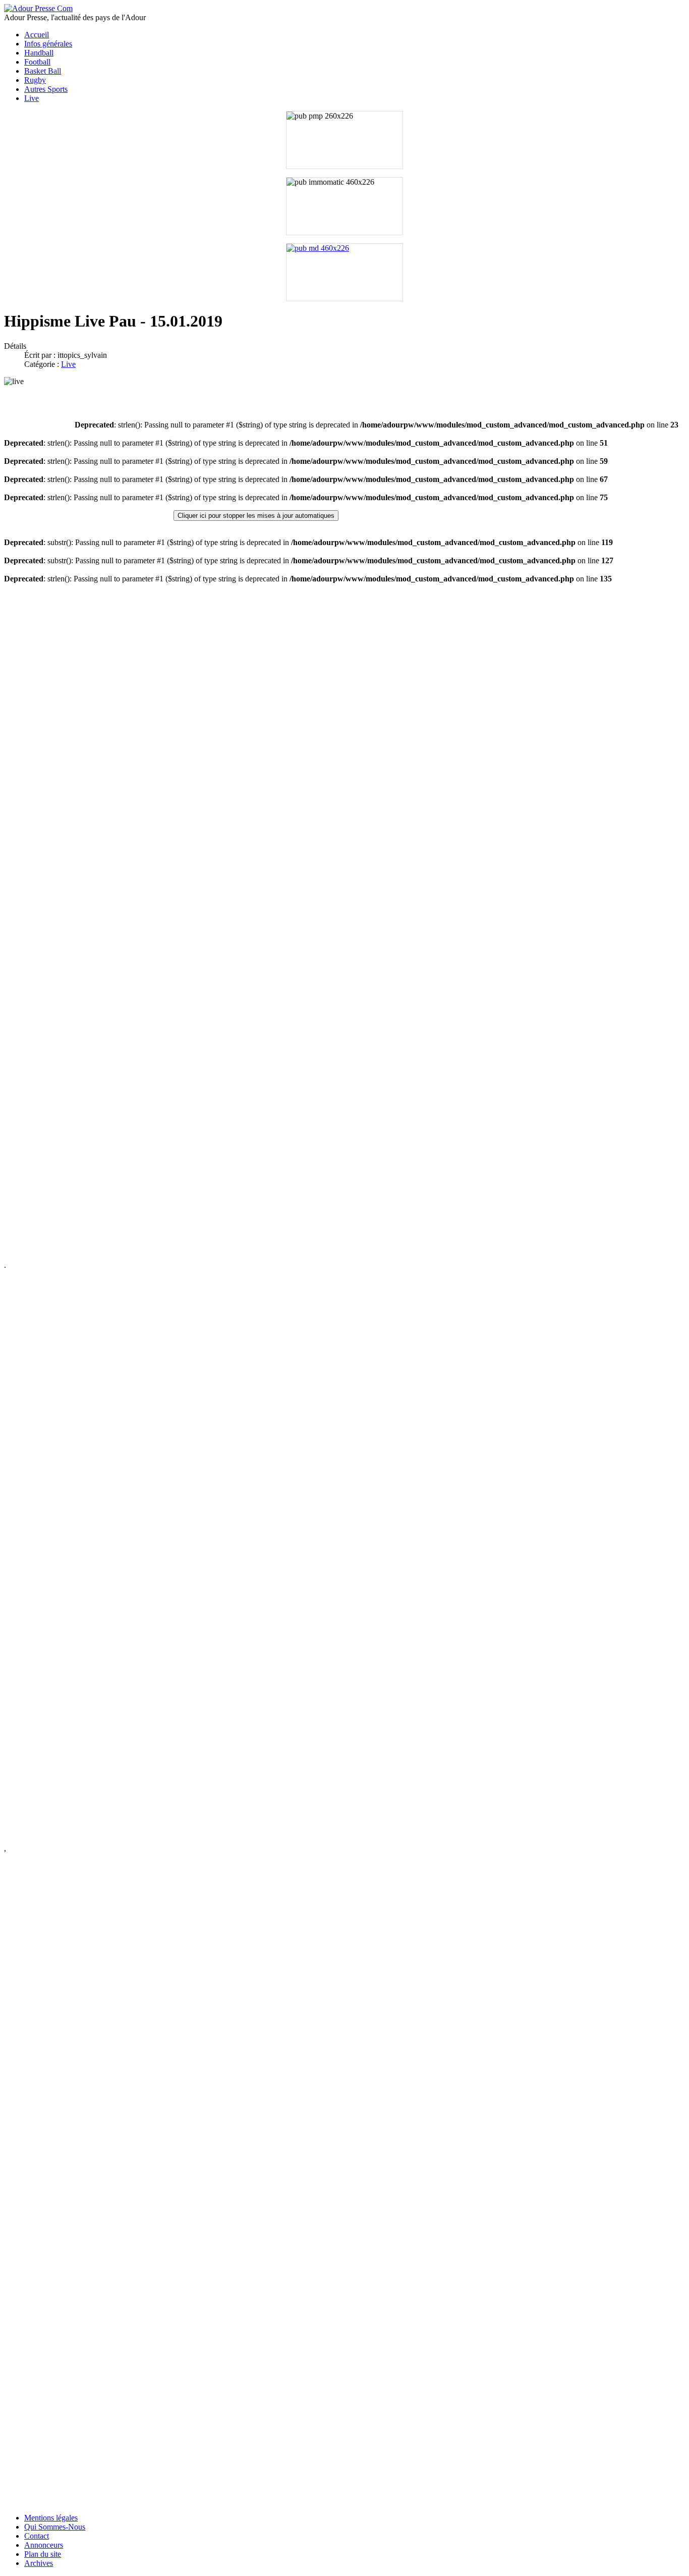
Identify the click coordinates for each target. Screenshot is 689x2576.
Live (32, 98)
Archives (39, 2563)
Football (37, 62)
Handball (39, 53)
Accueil (37, 35)
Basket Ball (43, 71)
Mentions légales (51, 2518)
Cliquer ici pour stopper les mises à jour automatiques (256, 516)
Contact (37, 2536)
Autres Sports (46, 89)
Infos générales (48, 44)
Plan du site (43, 2554)
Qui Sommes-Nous (55, 2527)
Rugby (35, 80)
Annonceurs (44, 2545)
